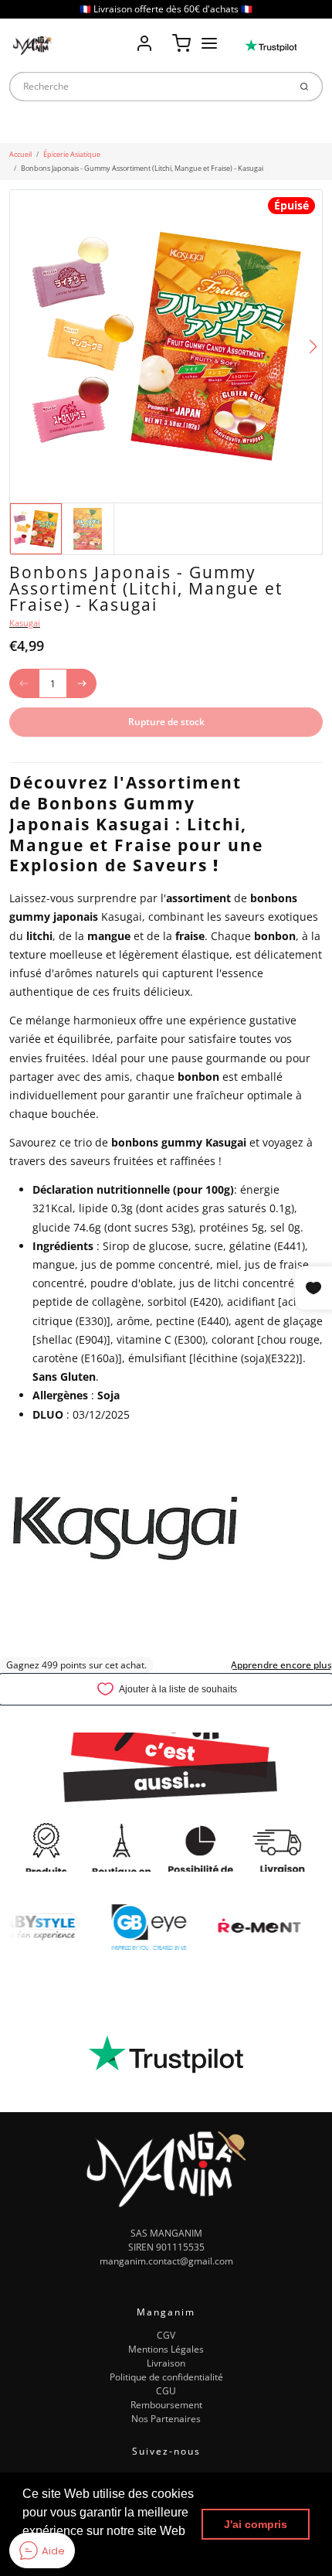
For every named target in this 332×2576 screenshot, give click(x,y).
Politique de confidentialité (166, 2377)
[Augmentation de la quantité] (82, 683)
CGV (166, 2335)
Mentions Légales (166, 2349)
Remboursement (166, 2405)
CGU (166, 2391)
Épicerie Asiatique (72, 154)
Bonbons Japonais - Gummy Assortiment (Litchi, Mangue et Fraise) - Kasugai (142, 168)
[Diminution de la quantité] (24, 683)
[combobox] (149, 87)
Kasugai (25, 623)
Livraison (166, 2363)
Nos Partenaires (166, 2419)
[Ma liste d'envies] (163, 32)
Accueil (20, 154)
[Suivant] (313, 347)
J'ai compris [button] (256, 2524)
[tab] (16, 755)
